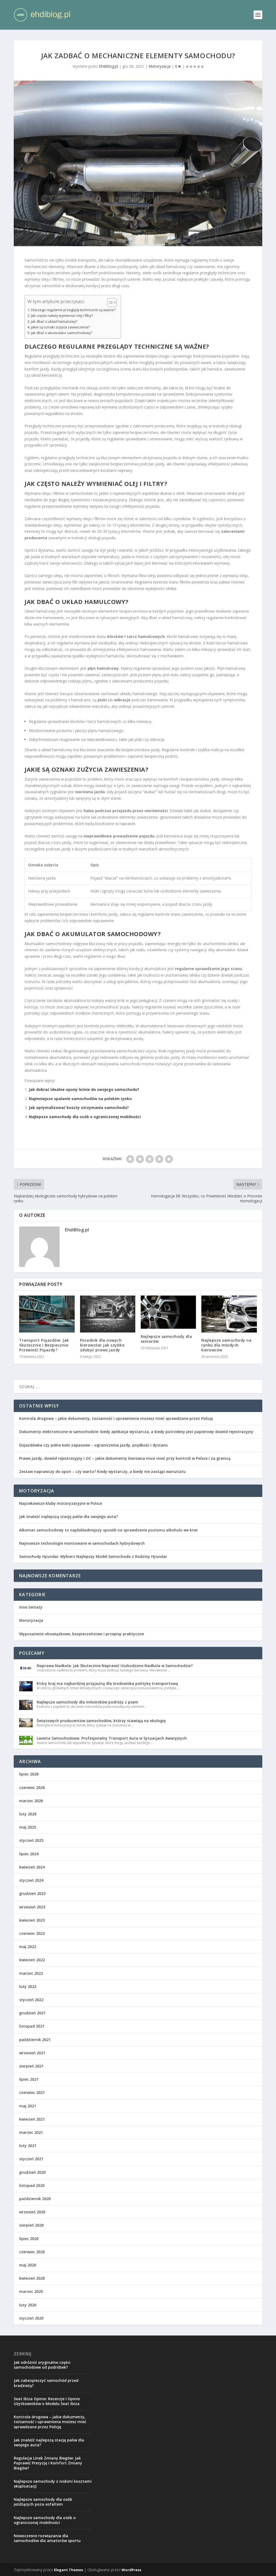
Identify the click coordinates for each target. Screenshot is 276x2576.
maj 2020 (28, 2265)
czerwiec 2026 (32, 1787)
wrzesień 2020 (32, 2212)
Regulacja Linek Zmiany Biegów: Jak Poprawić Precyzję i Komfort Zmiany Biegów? (48, 2463)
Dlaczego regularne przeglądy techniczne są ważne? (73, 310)
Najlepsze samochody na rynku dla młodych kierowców (226, 1345)
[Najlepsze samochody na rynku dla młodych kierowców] (229, 1314)
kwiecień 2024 (32, 1867)
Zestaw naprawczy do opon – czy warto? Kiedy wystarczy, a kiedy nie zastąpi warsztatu (102, 1471)
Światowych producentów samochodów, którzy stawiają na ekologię (101, 1721)
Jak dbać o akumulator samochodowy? (62, 333)
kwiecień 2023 (32, 1920)
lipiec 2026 (29, 1774)
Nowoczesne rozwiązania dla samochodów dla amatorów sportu (47, 2538)
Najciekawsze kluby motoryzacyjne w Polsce (61, 1503)
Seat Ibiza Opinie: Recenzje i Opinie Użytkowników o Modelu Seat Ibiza (47, 2401)
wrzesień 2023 (32, 1907)
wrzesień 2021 (32, 2053)
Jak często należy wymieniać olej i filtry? (62, 316)
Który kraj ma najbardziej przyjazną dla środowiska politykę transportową (107, 1683)
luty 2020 (28, 2305)
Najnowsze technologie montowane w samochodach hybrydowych (82, 1543)
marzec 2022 (31, 1973)
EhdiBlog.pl (108, 66)
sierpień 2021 (31, 2066)
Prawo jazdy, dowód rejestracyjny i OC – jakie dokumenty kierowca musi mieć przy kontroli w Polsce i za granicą (125, 1458)
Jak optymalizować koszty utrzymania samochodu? (79, 1107)
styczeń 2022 (31, 2000)
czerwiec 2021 (32, 2092)
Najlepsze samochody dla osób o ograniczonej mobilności (85, 1117)
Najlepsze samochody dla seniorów (166, 1339)
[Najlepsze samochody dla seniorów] (168, 1312)
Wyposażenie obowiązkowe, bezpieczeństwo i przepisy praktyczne (82, 1634)
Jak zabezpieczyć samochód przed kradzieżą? (46, 2383)
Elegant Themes (68, 2570)
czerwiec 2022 (32, 1933)
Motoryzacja (160, 66)
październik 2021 (35, 2040)
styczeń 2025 (31, 1840)
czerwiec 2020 (32, 2252)
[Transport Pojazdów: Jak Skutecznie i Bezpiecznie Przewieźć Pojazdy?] (47, 1314)
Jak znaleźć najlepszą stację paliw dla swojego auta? (69, 1517)
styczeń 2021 (31, 2159)
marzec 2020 (31, 2291)
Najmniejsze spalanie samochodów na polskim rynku (80, 1099)
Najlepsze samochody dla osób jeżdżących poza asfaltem (43, 2502)
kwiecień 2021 (32, 2119)
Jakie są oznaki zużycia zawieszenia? (60, 327)
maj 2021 (28, 2106)
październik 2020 (35, 2199)
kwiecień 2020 (32, 2278)
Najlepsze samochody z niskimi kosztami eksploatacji (53, 2484)
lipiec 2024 (29, 1854)
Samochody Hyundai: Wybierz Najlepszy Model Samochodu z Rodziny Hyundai (93, 1556)
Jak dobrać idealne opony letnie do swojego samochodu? (84, 1089)
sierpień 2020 (31, 2225)
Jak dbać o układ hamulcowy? (54, 322)
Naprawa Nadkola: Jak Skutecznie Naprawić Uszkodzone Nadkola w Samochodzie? (115, 1666)
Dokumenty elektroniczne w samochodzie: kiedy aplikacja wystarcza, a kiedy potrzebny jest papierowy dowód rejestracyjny (136, 1432)
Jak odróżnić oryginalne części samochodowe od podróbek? (42, 2365)
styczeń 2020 (31, 2318)
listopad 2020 (32, 2185)
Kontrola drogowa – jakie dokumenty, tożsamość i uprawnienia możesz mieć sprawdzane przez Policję (116, 1418)
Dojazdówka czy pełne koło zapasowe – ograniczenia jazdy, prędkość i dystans (93, 1445)
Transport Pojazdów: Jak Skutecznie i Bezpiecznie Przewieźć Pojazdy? (44, 1345)
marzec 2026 (31, 1801)
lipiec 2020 (29, 2239)
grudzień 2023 (32, 1893)
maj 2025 (28, 1827)
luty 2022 (28, 1986)
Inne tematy (31, 1607)
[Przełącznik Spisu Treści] (109, 303)
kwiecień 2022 (32, 1960)
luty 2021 (28, 2146)
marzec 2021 (31, 2132)
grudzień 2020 (32, 2172)
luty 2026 (28, 1814)
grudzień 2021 (32, 2013)
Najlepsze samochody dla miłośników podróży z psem (87, 1702)
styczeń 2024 (31, 1880)
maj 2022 (28, 1947)
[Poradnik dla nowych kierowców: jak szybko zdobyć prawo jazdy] (108, 1314)
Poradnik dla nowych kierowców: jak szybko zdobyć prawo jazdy (102, 1345)
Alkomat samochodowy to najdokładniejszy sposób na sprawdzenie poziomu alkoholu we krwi (108, 1530)
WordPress (131, 2570)
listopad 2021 (32, 2026)
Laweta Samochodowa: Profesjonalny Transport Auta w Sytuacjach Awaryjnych (112, 1738)
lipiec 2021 (29, 2079)
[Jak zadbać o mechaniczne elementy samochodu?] (138, 163)
